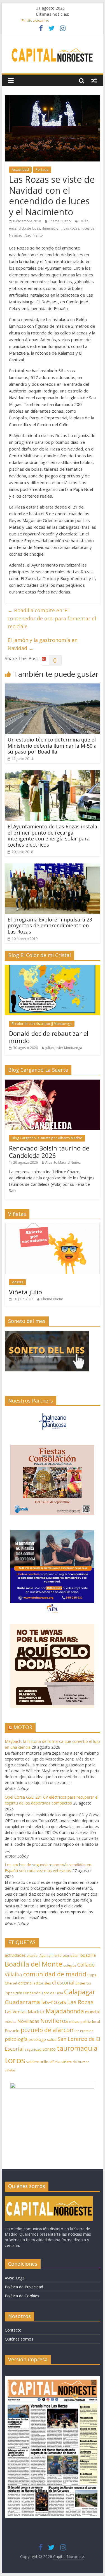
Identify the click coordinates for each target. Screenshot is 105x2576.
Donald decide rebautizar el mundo (49, 1037)
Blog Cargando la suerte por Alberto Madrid (47, 1138)
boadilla (88, 1955)
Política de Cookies (22, 2296)
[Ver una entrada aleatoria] (94, 80)
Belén (84, 221)
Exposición (13, 1993)
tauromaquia (77, 2048)
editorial (25, 1983)
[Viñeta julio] (53, 1226)
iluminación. (52, 228)
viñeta (55, 2062)
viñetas (10, 2070)
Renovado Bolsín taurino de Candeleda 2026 (49, 1152)
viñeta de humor (75, 2062)
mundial (92, 2012)
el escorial (63, 1983)
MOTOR (23, 1727)
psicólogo (37, 2039)
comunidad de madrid (55, 1974)
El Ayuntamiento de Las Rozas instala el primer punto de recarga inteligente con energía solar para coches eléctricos (52, 836)
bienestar (71, 1955)
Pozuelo (12, 2031)
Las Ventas (16, 2012)
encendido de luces (25, 228)
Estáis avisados (35, 21)
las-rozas (54, 2002)
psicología (16, 2039)
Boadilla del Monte (33, 1964)
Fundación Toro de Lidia (43, 1993)
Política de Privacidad (24, 2287)
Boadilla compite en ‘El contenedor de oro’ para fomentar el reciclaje (52, 618)
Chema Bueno (60, 221)
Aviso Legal (15, 2278)
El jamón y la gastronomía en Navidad (43, 644)
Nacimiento (34, 235)
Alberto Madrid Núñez (63, 1162)
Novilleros (54, 2021)
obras (74, 2021)
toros (15, 2060)
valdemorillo (37, 2062)
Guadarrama (22, 2002)
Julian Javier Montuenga (64, 1048)
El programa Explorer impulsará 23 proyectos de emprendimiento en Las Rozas (50, 926)
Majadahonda (65, 2011)
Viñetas (17, 1282)
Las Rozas (71, 228)
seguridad (33, 2049)
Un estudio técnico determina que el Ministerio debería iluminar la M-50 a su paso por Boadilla (52, 746)
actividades (15, 1955)
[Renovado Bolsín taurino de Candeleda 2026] (53, 1083)
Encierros (83, 1983)
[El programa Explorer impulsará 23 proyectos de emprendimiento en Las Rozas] (53, 867)
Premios (87, 2031)
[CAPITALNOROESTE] (49, 2199)
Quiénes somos (19, 2339)
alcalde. (33, 1956)
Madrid (36, 2012)
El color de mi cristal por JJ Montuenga (42, 1024)
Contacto (13, 2330)
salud (52, 2039)
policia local (90, 2021)
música (11, 2022)
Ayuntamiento (51, 1955)
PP (77, 2031)
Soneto (49, 2049)
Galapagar (80, 1992)
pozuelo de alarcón (47, 2030)
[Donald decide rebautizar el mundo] (53, 968)
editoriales (42, 1983)
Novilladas (28, 2021)
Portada (42, 169)
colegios (70, 1965)
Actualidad (20, 169)
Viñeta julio (25, 1292)
